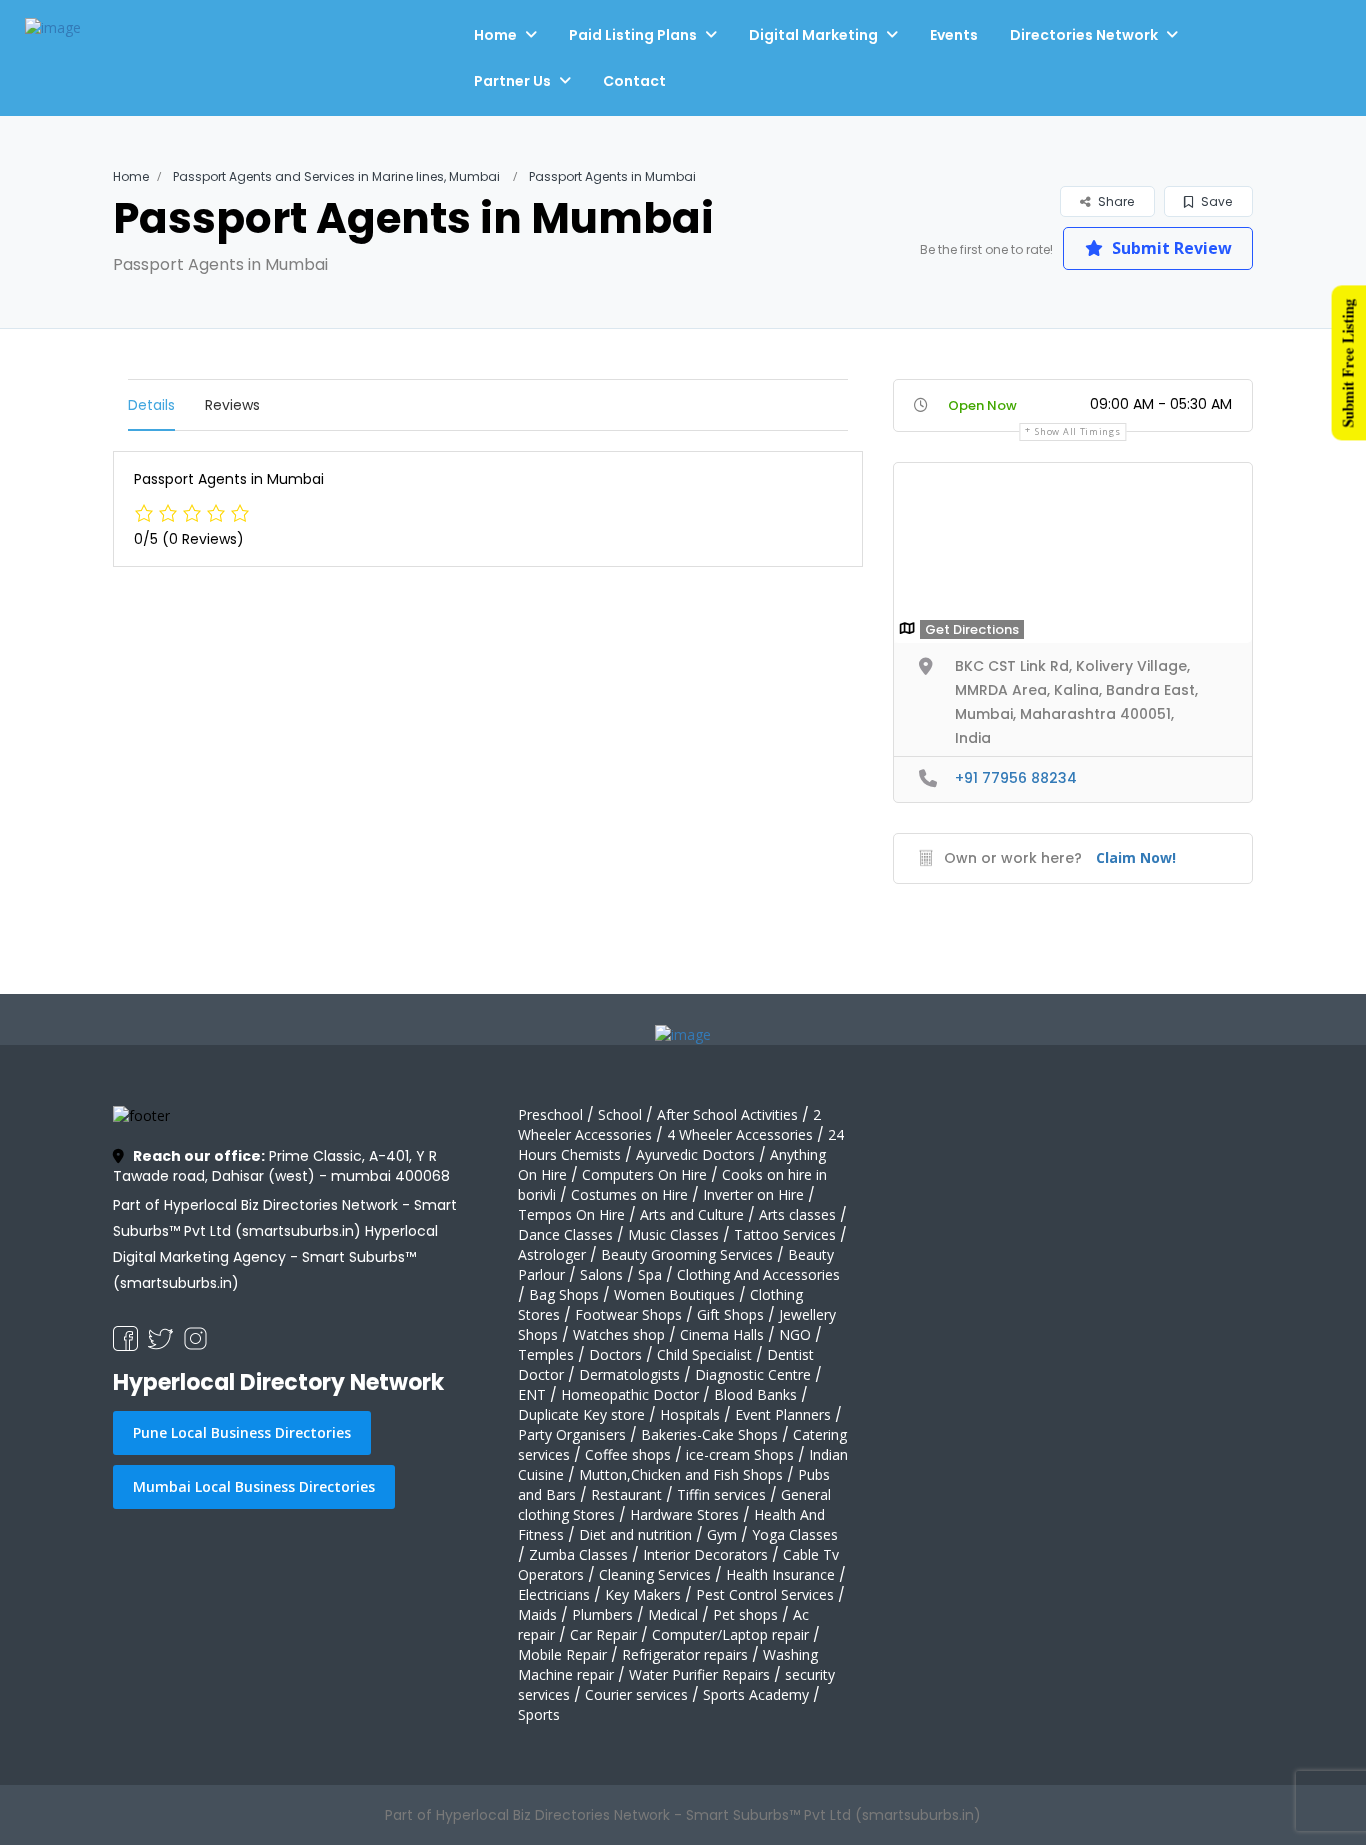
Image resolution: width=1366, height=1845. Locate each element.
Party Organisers (572, 1434)
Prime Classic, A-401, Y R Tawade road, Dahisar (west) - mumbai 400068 (281, 1166)
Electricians (554, 1594)
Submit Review (1170, 248)
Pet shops (745, 1614)
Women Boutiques (674, 1294)
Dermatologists (629, 1374)
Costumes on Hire (629, 1194)
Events (954, 35)
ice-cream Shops (740, 1454)
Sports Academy (756, 1694)
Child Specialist (704, 1354)
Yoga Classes (795, 1534)
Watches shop (619, 1334)
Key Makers (643, 1594)
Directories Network (1084, 35)
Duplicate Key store (581, 1414)
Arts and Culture (692, 1214)
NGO (795, 1334)
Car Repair (603, 1634)
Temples (546, 1354)
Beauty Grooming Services (687, 1254)
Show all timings (1077, 431)
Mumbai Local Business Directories (254, 1486)
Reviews (232, 405)
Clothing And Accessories (758, 1274)
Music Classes (673, 1234)
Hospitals (690, 1414)
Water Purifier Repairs (699, 1674)
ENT (532, 1394)
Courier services (636, 1694)
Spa (650, 1274)
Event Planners (783, 1414)
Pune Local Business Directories (242, 1432)
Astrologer (552, 1254)
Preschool (550, 1114)
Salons (601, 1274)
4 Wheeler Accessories (740, 1134)
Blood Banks (755, 1394)
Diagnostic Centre (753, 1374)
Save (1215, 201)
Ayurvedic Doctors (695, 1154)
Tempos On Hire (571, 1214)
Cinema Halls (722, 1334)
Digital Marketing (813, 35)
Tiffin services (721, 1494)
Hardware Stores (684, 1514)
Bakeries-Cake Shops (709, 1434)
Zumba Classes (578, 1554)
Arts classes (797, 1214)
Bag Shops (564, 1294)
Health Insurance (780, 1574)
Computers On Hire (644, 1174)
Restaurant (626, 1494)
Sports (539, 1714)
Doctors (615, 1354)
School (620, 1114)
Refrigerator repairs (685, 1654)
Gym (722, 1534)
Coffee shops (628, 1454)
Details (151, 405)
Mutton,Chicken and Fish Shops (681, 1474)
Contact (634, 81)
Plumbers (602, 1614)
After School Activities (727, 1114)
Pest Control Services (765, 1594)
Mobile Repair (562, 1654)
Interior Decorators (705, 1554)
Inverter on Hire (753, 1194)
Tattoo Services (785, 1234)
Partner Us (512, 81)
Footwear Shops (628, 1314)
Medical (673, 1614)
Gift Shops (730, 1314)
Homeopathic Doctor (630, 1394)
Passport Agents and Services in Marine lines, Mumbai (336, 176)
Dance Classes (565, 1234)
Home (495, 35)
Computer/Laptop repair (730, 1634)
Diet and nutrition (635, 1534)
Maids (537, 1614)
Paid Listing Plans (633, 35)
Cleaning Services (655, 1574)
